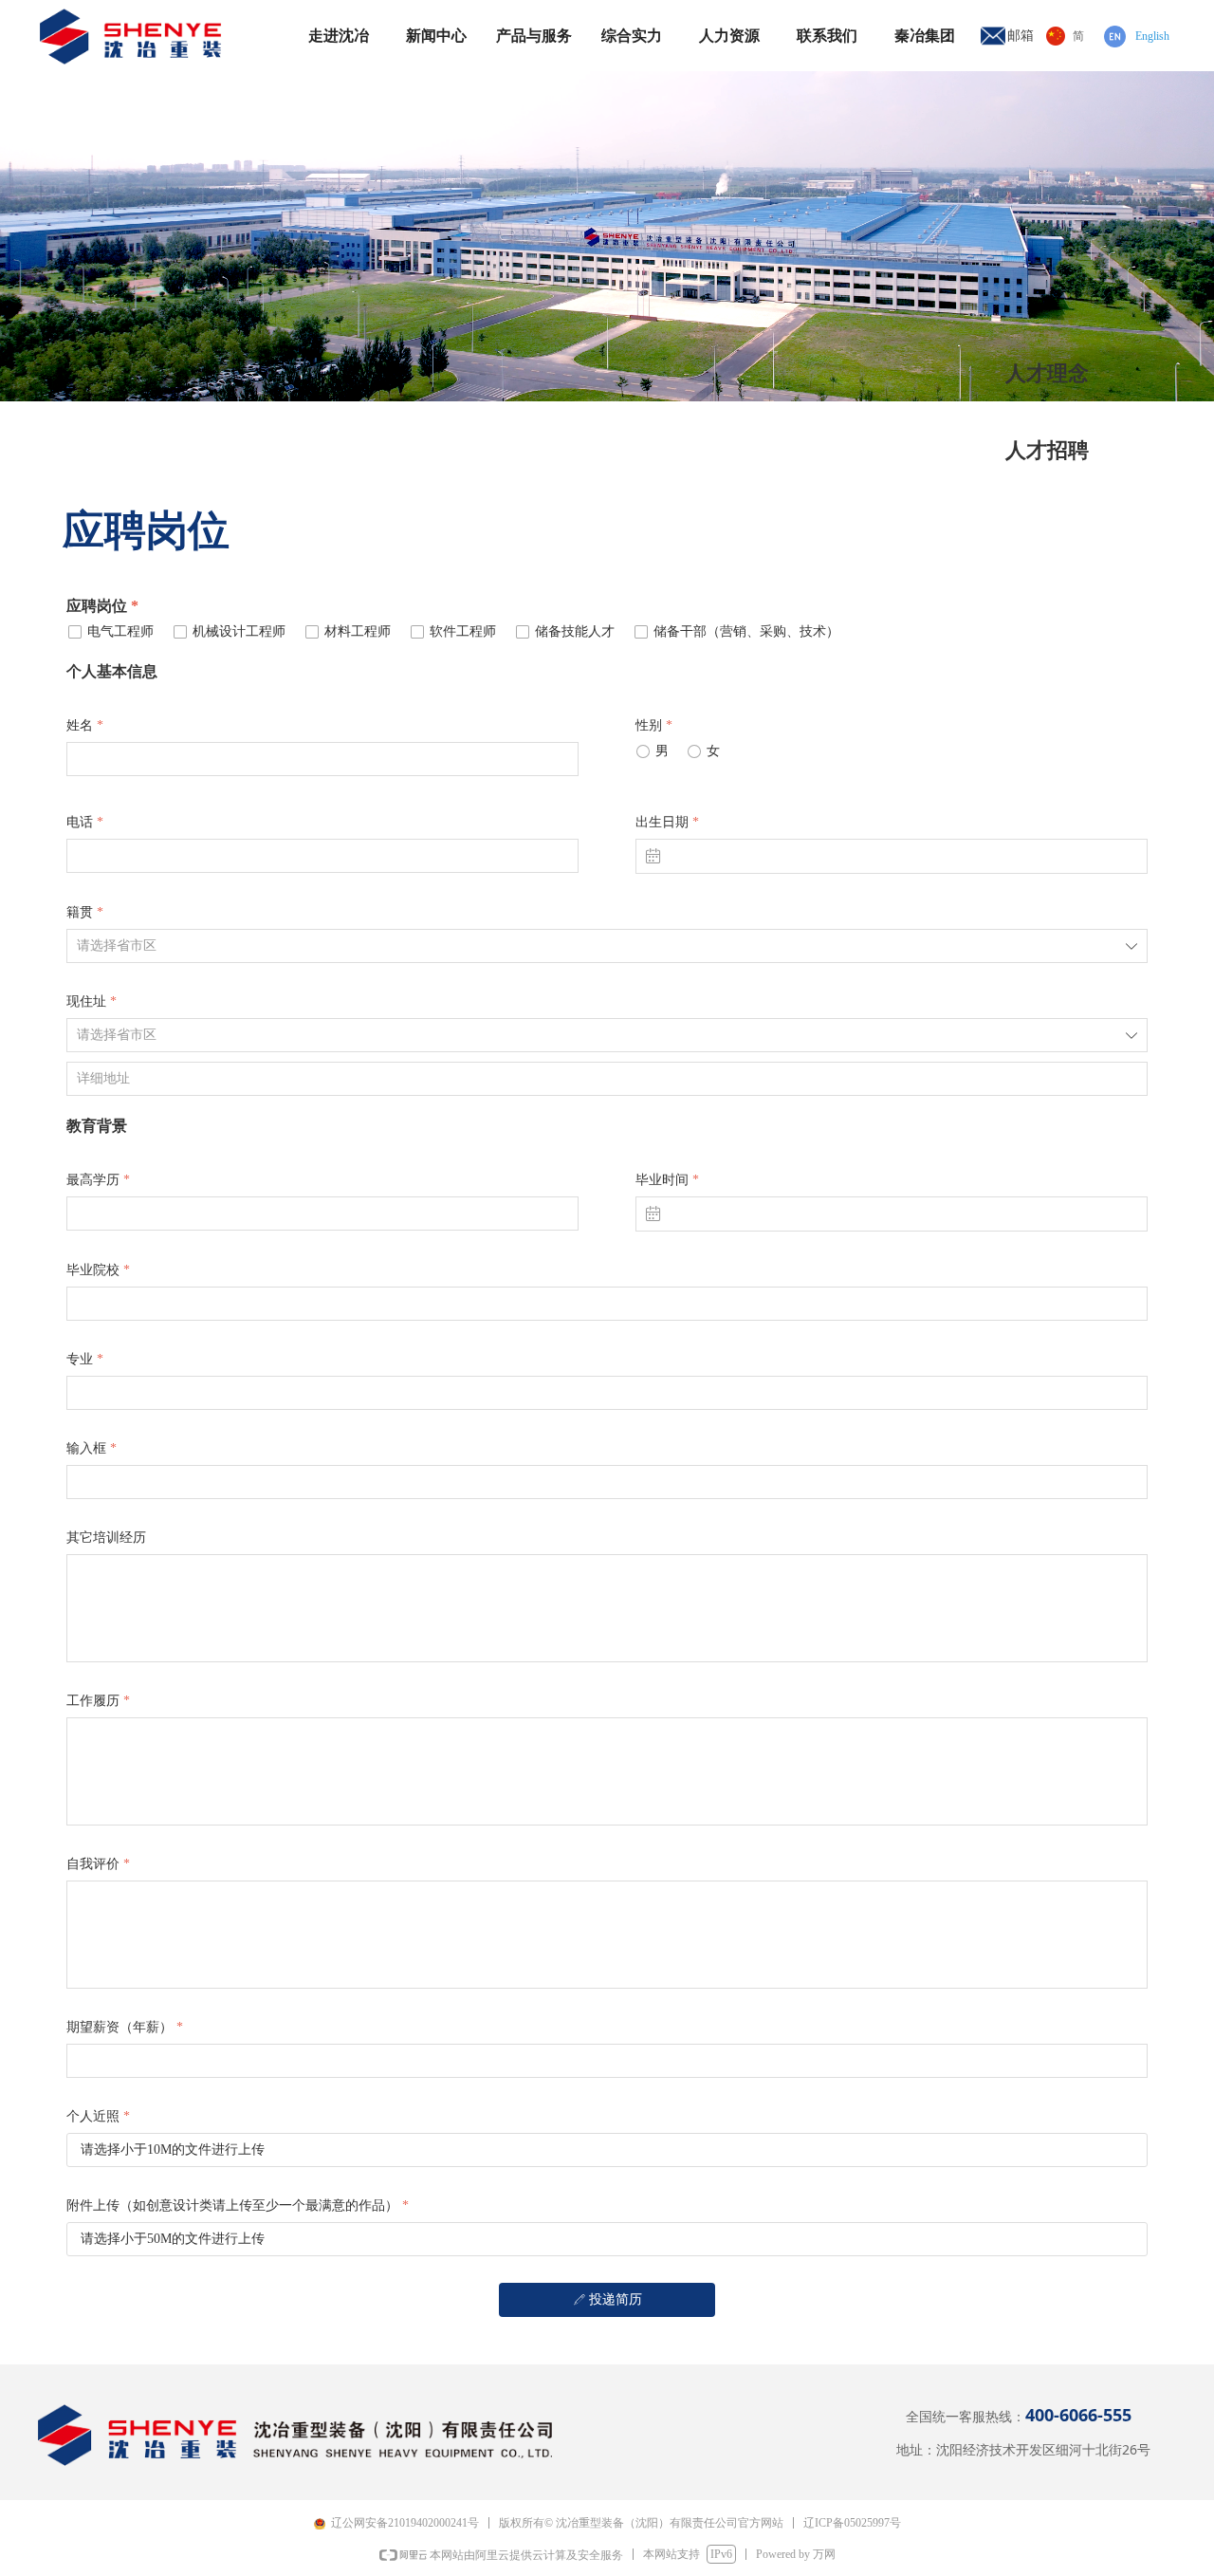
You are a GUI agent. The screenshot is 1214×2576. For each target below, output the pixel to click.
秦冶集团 (925, 36)
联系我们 (827, 36)
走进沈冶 (339, 36)
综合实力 (632, 36)
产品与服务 (534, 36)
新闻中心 (436, 36)
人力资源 (729, 36)
